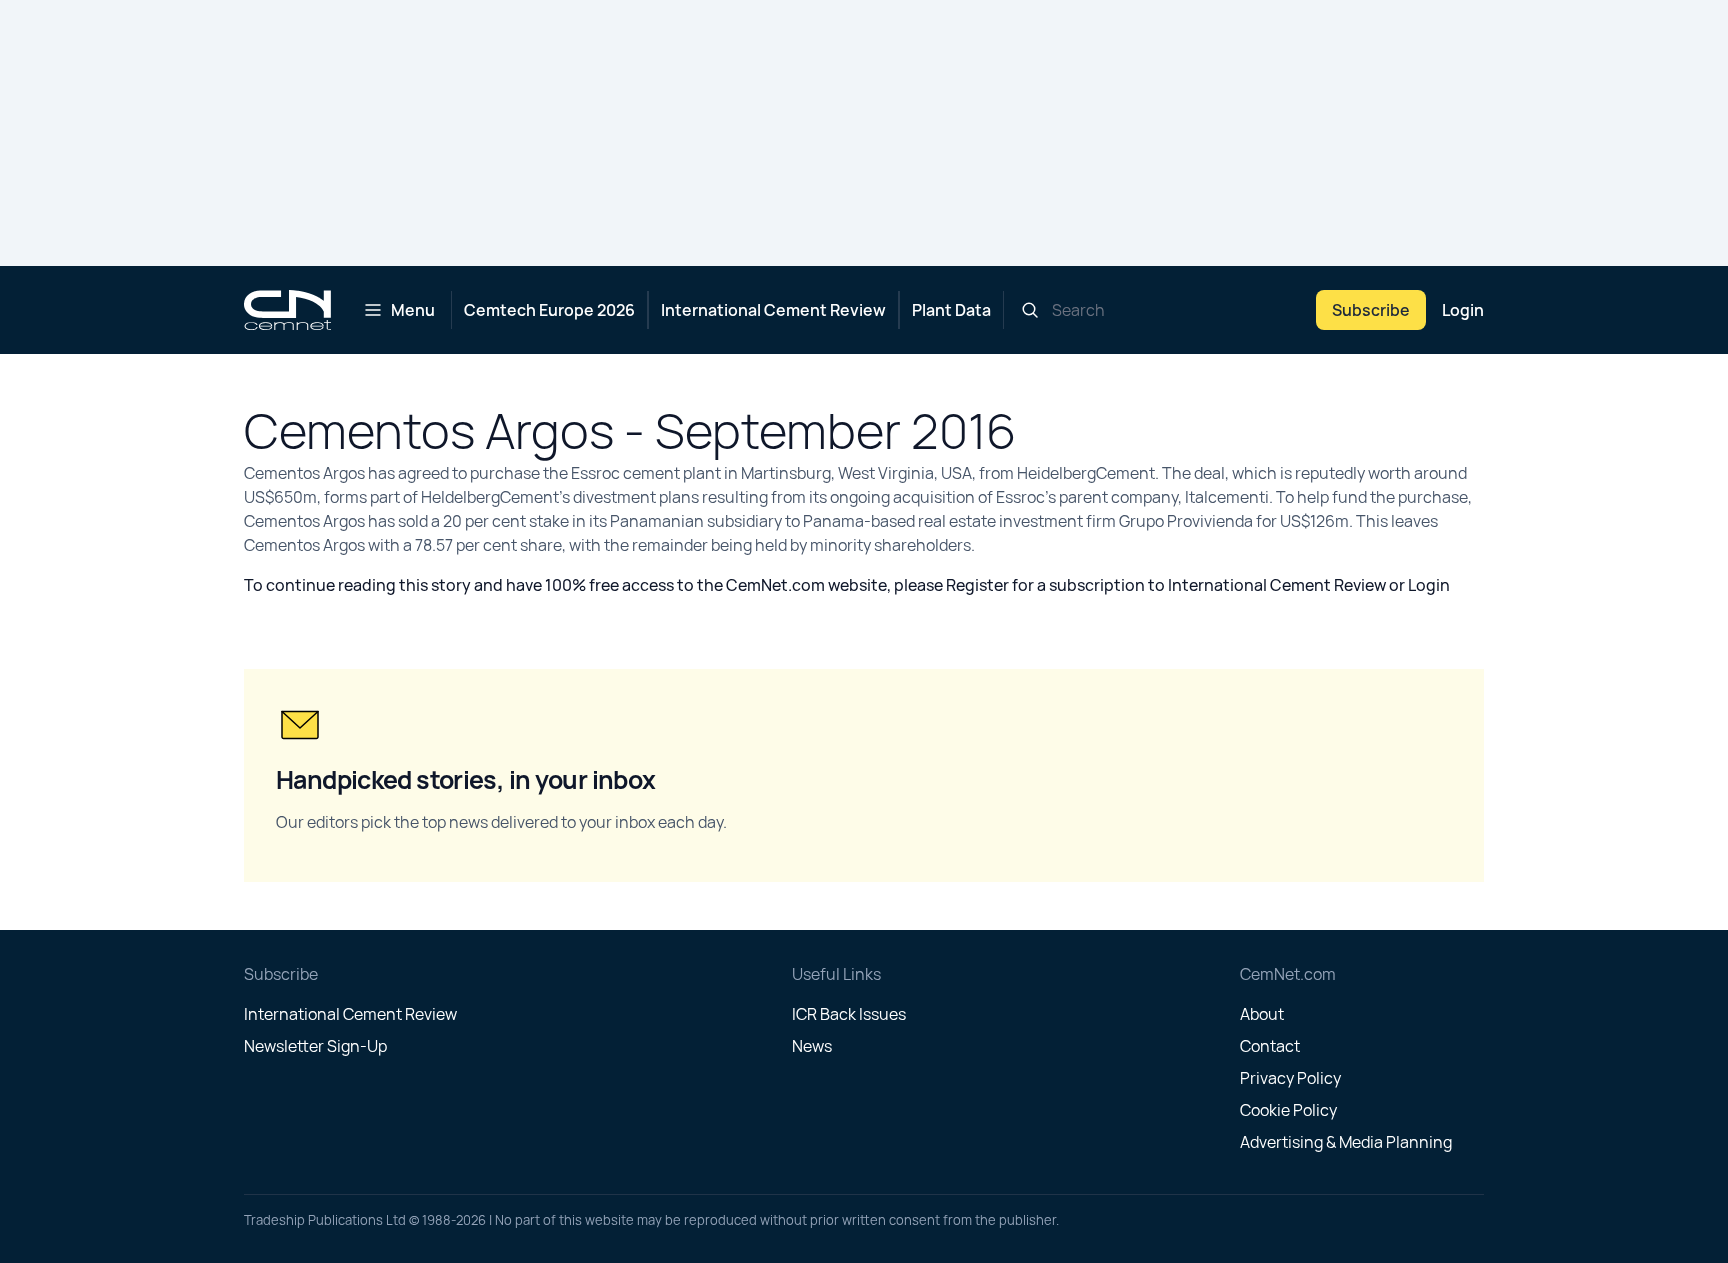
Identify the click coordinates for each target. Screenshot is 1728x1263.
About (1262, 1014)
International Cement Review (773, 310)
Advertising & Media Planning (1346, 1142)
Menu (413, 310)
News (812, 1046)
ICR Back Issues (849, 1014)
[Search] (1030, 310)
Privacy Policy (1290, 1078)
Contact (1270, 1046)
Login (1463, 310)
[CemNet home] (287, 310)
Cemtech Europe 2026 (549, 310)
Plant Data (951, 310)
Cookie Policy (1288, 1110)
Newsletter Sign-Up (315, 1046)
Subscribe (1371, 310)
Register (977, 585)
